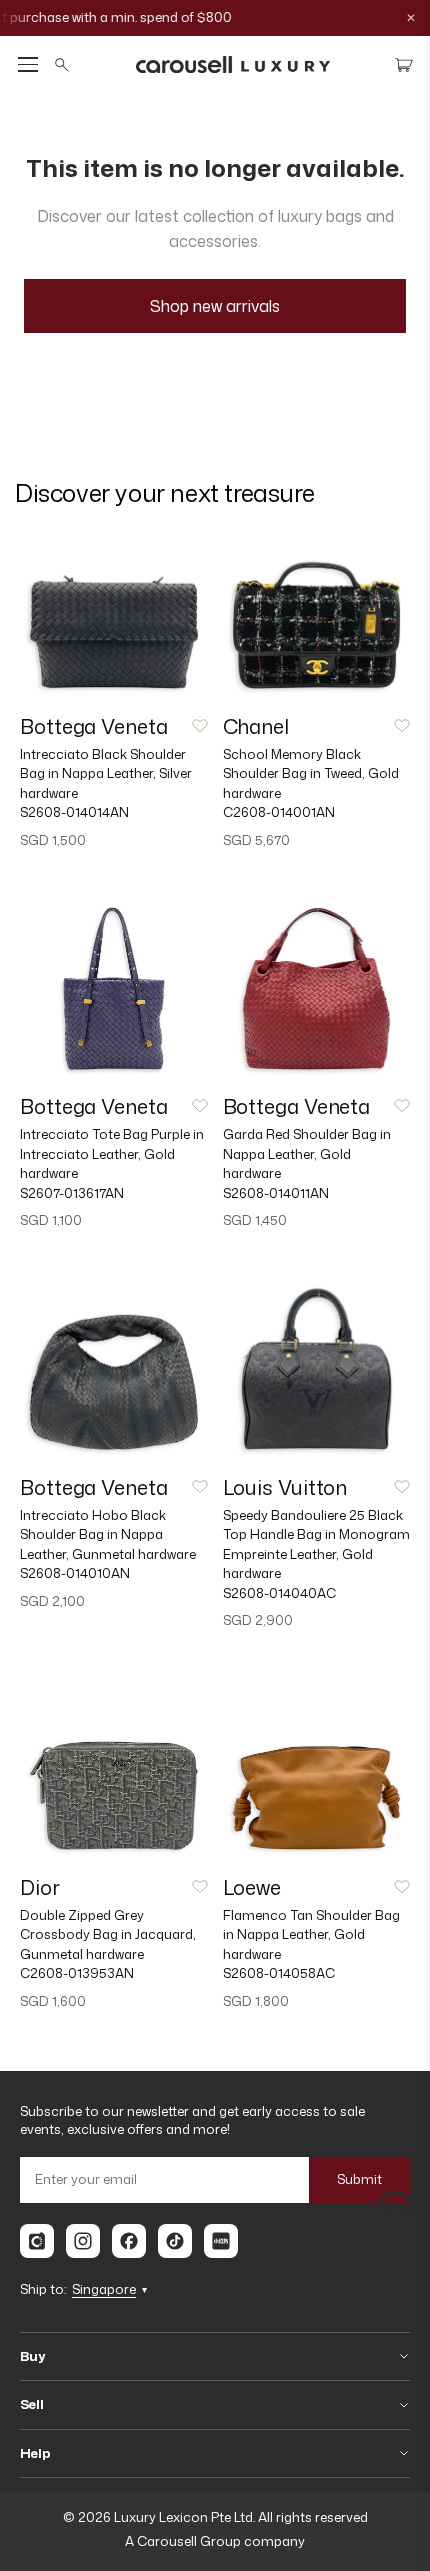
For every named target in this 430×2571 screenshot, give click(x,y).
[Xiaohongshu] (221, 2241)
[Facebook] (129, 2241)
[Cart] (404, 65)
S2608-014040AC (279, 1593)
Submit (359, 2179)
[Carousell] (37, 2241)
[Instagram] (83, 2241)
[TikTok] (175, 2241)
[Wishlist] (200, 726)
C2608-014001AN (279, 812)
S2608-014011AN (276, 1193)
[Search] (62, 65)
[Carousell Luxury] (233, 65)
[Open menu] (28, 64)
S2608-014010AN (75, 1573)
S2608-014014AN (74, 812)
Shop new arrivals (215, 306)
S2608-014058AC (279, 1973)
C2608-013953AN (77, 1973)
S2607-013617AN (72, 1193)
